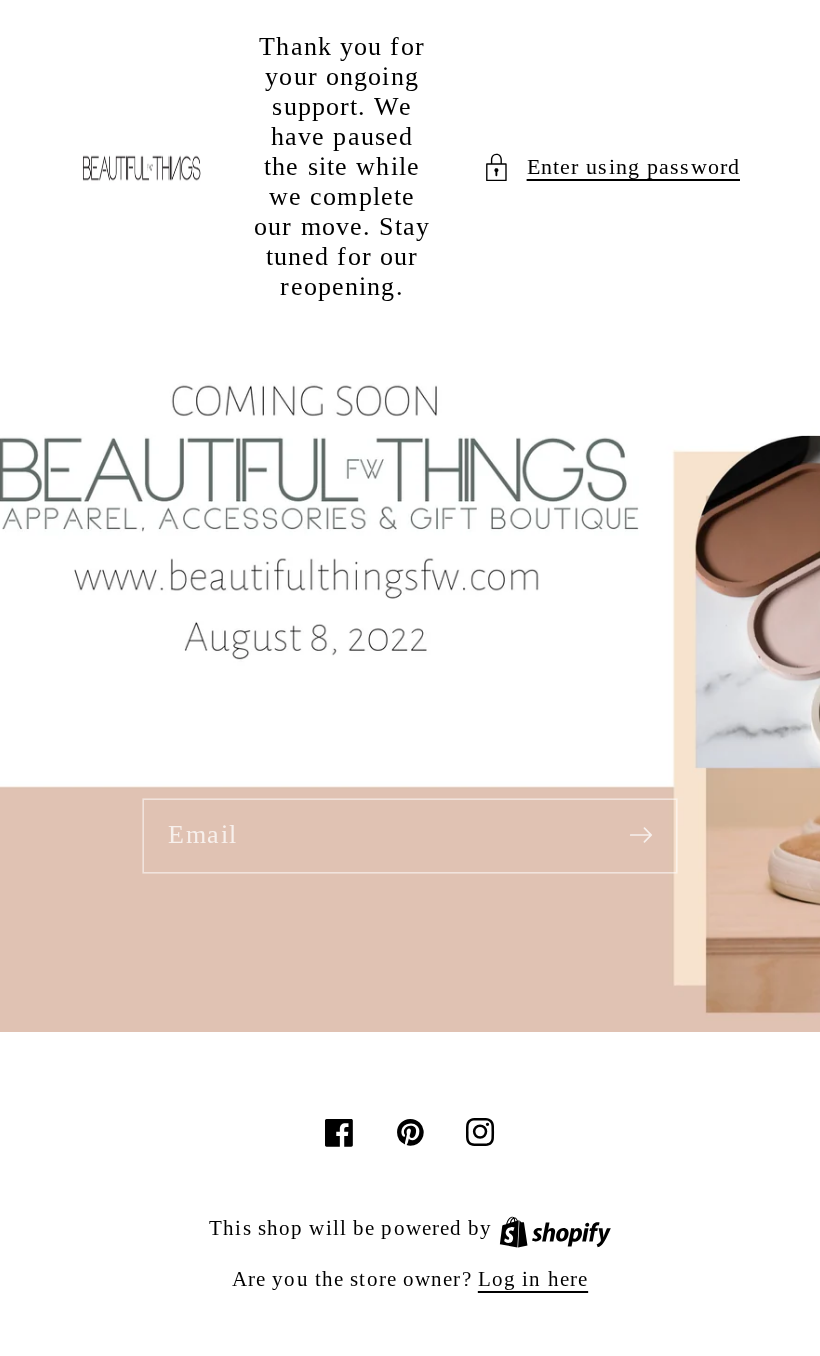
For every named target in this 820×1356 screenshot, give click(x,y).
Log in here (533, 1278)
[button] (611, 167)
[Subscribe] (641, 835)
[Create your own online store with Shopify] (555, 1227)
